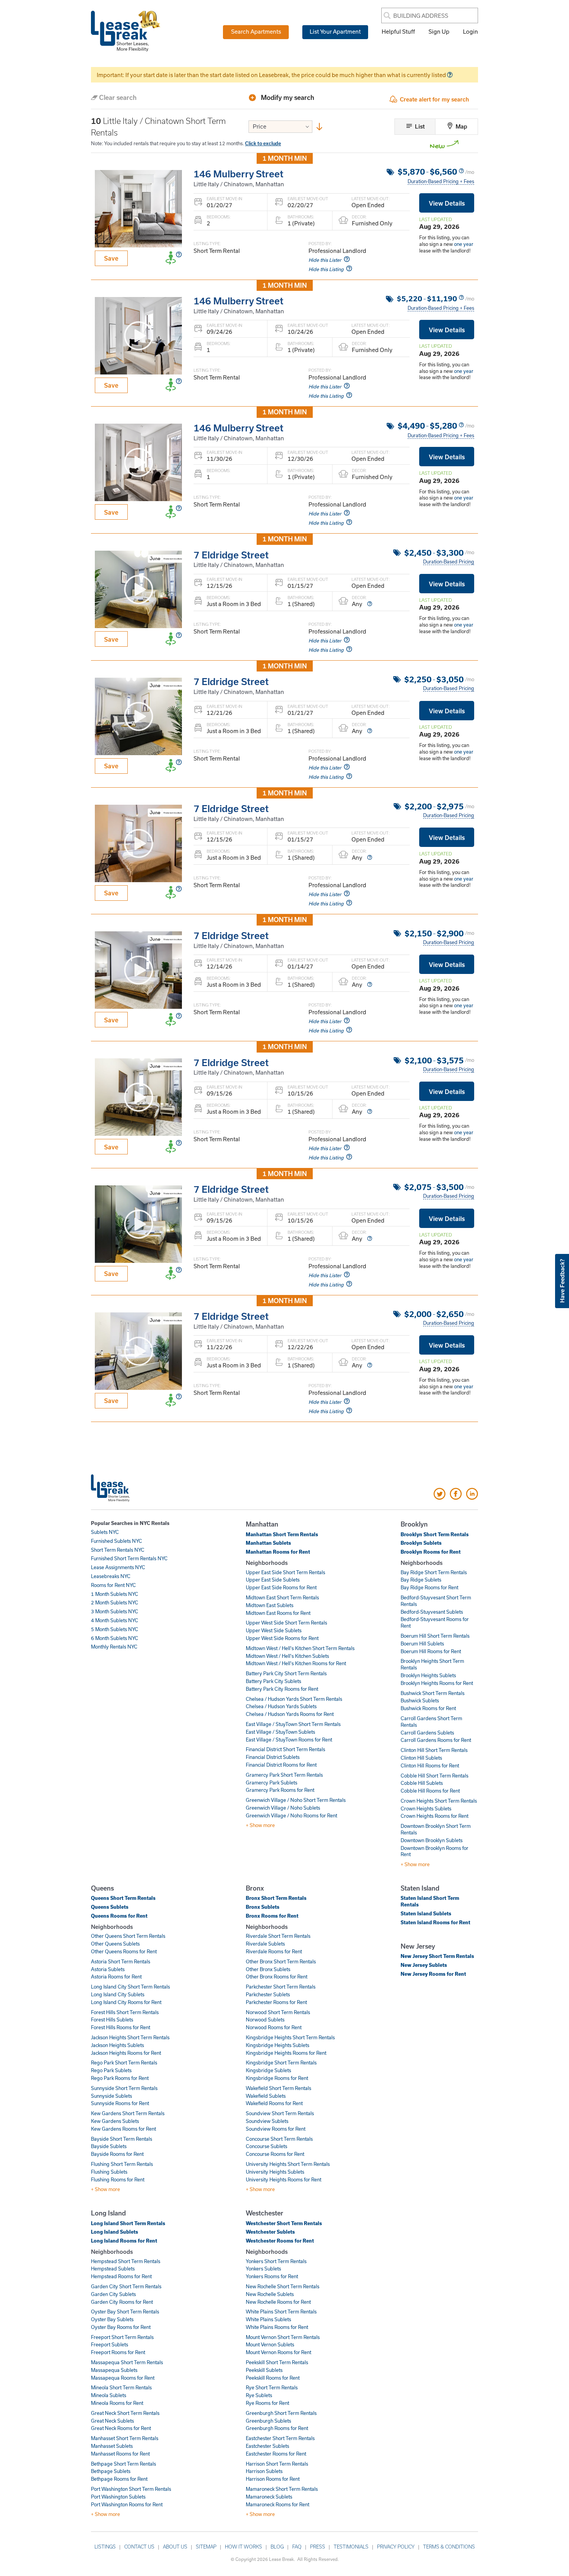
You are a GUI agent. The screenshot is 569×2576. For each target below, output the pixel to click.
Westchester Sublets (270, 2232)
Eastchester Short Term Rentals (280, 2438)
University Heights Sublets (275, 2172)
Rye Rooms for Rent (267, 2403)
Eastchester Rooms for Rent (276, 2454)
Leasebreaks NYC (111, 1576)
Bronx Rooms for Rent (272, 1916)
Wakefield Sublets (266, 2096)
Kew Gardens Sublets (115, 2121)
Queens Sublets (110, 1907)
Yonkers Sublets (263, 2269)
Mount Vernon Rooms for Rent (279, 2352)
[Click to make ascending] (319, 128)
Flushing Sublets (109, 2172)
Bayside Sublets (109, 2146)
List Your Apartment (335, 31)
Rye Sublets (259, 2395)
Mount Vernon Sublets (270, 2344)
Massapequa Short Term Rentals (127, 2362)
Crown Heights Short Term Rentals (439, 1801)
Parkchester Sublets (268, 1994)
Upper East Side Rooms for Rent (281, 1587)
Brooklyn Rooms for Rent (431, 1552)
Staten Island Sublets (426, 1913)
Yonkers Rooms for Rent (272, 2276)
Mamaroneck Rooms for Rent (278, 2504)
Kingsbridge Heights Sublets (278, 2045)
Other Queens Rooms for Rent (124, 1951)
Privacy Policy (396, 2547)
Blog (277, 2547)
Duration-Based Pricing (449, 562)
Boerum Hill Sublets (422, 1643)
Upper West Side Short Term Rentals (286, 1623)
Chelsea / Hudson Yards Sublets (281, 1706)
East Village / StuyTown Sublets (280, 1732)
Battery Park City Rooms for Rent (282, 1689)
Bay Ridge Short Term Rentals (434, 1572)
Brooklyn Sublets (421, 1543)
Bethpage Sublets (111, 2471)
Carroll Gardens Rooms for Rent (436, 1740)
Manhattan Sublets (268, 1543)
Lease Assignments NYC (118, 1567)
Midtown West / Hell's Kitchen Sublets (287, 1656)
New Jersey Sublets (424, 1965)
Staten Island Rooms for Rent (435, 1922)
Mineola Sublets (109, 2395)
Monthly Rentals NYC (114, 1647)
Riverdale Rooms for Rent (274, 1951)
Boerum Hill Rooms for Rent (431, 1651)
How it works (243, 2547)
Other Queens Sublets (115, 1944)
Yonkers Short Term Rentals (276, 2261)
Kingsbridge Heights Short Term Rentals (290, 2037)
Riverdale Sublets (265, 1944)
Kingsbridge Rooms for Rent (277, 2078)
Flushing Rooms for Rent (118, 2179)
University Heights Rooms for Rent (284, 2179)
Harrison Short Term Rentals (277, 2464)
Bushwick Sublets (420, 1700)
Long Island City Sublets (118, 1994)
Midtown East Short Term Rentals (282, 1597)
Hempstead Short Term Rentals (126, 2261)
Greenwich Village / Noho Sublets (283, 1808)
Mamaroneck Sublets (269, 2497)
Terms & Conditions (449, 2547)
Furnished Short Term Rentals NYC (129, 1558)
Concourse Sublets (267, 2146)
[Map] (451, 127)
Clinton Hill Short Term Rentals (434, 1750)
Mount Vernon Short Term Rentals (283, 2337)
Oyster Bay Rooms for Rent (121, 2327)
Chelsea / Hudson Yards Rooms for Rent (290, 1714)
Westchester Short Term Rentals (284, 2223)
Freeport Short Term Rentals (122, 2337)
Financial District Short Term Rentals (285, 1749)
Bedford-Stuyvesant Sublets (432, 1612)
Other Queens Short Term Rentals (128, 1936)
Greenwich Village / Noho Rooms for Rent (291, 1815)
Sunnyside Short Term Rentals (124, 2088)
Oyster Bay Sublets (112, 2319)
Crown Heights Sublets (426, 1808)
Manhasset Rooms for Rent (120, 2454)
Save (111, 258)
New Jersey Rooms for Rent (433, 1974)
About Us (175, 2547)
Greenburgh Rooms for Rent (277, 2428)
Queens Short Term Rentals (123, 1898)
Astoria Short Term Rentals (121, 1961)
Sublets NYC (105, 1532)
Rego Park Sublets (111, 2070)
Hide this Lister (325, 260)
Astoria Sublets (108, 1969)
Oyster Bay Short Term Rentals (125, 2312)
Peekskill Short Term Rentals (277, 2362)
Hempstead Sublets (113, 2269)
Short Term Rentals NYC (118, 1550)
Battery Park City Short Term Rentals (286, 1673)
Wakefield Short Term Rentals (279, 2088)
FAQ (297, 2547)
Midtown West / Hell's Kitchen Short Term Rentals (300, 1648)
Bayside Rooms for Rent (117, 2154)
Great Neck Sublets (112, 2421)
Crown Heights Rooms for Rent (434, 1816)
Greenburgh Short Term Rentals (281, 2413)
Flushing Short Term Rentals (122, 2164)
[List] (410, 127)
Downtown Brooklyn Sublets (432, 1840)
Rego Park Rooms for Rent (120, 2078)
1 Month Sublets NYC (115, 1594)
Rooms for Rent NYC (113, 1585)
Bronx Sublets (263, 1907)
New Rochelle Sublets (270, 2294)
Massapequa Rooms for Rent (123, 2378)
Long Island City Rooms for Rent (126, 2002)
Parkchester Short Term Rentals (281, 1987)
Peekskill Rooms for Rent (273, 2378)
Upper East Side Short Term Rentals (285, 1572)
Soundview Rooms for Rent (276, 2129)
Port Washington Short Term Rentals (131, 2489)
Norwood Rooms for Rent (274, 2027)
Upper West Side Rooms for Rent (282, 1638)
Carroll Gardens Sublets (427, 1733)
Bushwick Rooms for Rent (428, 1708)
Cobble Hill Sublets (422, 1783)
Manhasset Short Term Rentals (125, 2438)
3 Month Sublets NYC (115, 1611)
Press (318, 2547)
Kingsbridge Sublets (268, 2070)
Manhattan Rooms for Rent (278, 1552)
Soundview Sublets (267, 2121)
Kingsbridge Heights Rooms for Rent (286, 2053)
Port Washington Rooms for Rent (127, 2504)
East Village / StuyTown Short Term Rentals (293, 1724)
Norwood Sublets (265, 2020)
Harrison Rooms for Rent (273, 2479)
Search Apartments (256, 31)
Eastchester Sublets (267, 2446)
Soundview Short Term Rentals (280, 2113)
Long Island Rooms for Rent (124, 2241)
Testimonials (351, 2547)
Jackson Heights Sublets (117, 2045)
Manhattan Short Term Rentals (282, 1534)
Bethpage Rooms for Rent (119, 2479)
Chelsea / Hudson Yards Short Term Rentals (294, 1699)
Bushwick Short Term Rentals (433, 1693)
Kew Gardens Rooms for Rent (123, 2129)
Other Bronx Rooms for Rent (277, 1977)
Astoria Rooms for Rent (116, 1977)
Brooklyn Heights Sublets (428, 1675)
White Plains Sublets (268, 2319)
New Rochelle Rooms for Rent (278, 2302)
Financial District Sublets (273, 1757)
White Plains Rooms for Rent (277, 2327)
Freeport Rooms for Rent (118, 2352)
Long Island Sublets (115, 2232)
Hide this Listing (326, 269)
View (447, 203)
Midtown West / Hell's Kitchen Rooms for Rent (296, 1663)
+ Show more (260, 1825)
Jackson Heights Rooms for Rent (126, 2053)
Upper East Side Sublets (273, 1580)
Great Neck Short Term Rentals (125, 2413)
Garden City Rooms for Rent (122, 2302)
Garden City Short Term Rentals (126, 2286)
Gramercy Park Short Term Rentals (284, 1775)
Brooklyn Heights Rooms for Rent (437, 1683)
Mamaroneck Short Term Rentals (282, 2489)
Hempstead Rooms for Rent (121, 2276)
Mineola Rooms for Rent (117, 2403)
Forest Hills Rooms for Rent (121, 2027)
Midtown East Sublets (270, 1605)
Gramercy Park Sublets (272, 1783)
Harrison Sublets (264, 2471)
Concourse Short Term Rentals (279, 2139)
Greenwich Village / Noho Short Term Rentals (296, 1800)
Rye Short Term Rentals (272, 2387)
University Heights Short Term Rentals (288, 2164)
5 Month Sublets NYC (115, 1629)
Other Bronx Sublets (268, 1969)
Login (470, 31)
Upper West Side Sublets (274, 1630)
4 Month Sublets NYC (115, 1620)
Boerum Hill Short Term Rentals (435, 1636)
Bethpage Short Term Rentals (123, 2464)
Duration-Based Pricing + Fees (441, 181)
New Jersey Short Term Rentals (437, 1956)
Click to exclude (263, 143)
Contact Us (139, 2547)
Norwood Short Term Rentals (278, 2012)
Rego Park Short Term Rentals (124, 2063)
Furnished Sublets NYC (117, 1541)
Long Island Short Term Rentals (128, 2223)
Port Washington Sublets (118, 2497)
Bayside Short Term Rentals (122, 2139)
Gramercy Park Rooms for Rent (280, 1790)
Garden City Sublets (113, 2294)
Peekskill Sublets (264, 2370)
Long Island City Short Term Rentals (130, 1987)
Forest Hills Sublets (112, 2020)
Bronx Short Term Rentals (276, 1898)
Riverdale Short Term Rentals (278, 1936)
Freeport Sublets (110, 2344)
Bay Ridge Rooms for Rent (429, 1587)
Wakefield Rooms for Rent (274, 2103)
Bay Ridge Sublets (421, 1580)
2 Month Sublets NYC (115, 1602)
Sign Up (439, 31)
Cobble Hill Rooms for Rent (430, 1791)
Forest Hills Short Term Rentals (125, 2012)
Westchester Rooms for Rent (280, 2241)
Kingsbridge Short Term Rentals (281, 2063)
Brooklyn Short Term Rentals (435, 1534)
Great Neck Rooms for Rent (121, 2428)
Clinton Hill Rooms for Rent (430, 1765)
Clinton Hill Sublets (421, 1758)
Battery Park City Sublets (273, 1681)
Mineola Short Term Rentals (121, 2387)
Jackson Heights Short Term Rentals (130, 2037)
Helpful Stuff (398, 31)
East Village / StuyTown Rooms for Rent (289, 1740)
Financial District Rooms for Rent (281, 1765)
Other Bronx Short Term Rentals (281, 1961)
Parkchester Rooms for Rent (276, 2002)
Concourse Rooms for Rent (275, 2154)
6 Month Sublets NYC (115, 1638)
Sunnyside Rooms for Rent (120, 2103)
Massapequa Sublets (114, 2370)
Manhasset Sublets (112, 2446)
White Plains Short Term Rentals (281, 2312)
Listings (105, 2547)
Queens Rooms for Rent (119, 1916)
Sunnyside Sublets (111, 2096)
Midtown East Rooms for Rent (278, 1613)
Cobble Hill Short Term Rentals (434, 1776)
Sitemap (206, 2547)
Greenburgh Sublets (268, 2421)
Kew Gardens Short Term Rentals (128, 2113)
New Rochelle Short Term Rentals (283, 2286)
